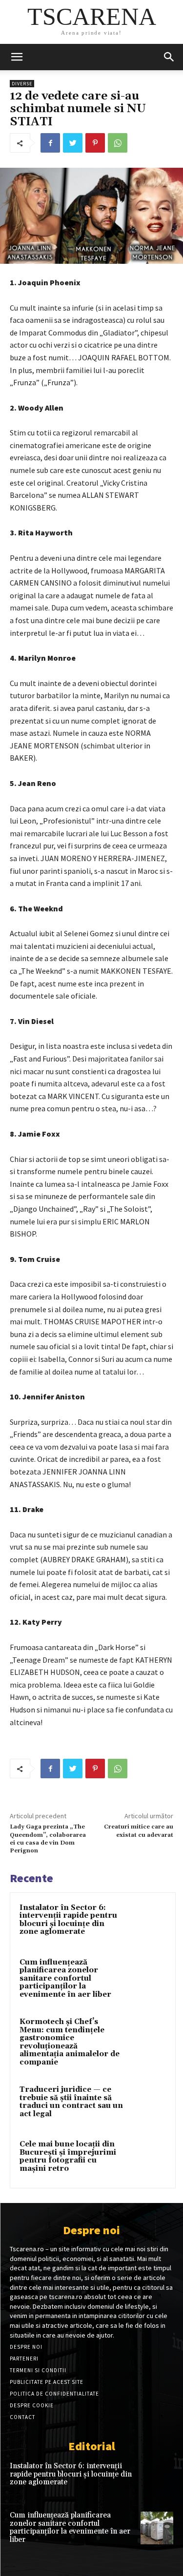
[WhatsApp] (118, 143)
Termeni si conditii (38, 2370)
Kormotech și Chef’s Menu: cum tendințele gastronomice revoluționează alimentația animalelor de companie (70, 2042)
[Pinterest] (95, 143)
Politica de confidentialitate (54, 2394)
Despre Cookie (32, 2405)
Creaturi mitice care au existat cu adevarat (139, 1831)
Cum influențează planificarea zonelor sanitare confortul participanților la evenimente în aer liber (65, 1978)
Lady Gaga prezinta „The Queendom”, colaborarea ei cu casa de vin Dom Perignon (48, 1839)
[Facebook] (50, 143)
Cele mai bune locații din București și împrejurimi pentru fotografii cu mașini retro (68, 2156)
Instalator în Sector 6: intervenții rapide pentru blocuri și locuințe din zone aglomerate (68, 1920)
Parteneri (24, 2359)
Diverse (22, 84)
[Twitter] (73, 143)
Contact (22, 2417)
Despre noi (26, 2347)
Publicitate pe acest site (47, 2382)
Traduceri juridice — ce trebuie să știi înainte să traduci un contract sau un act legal (71, 2102)
